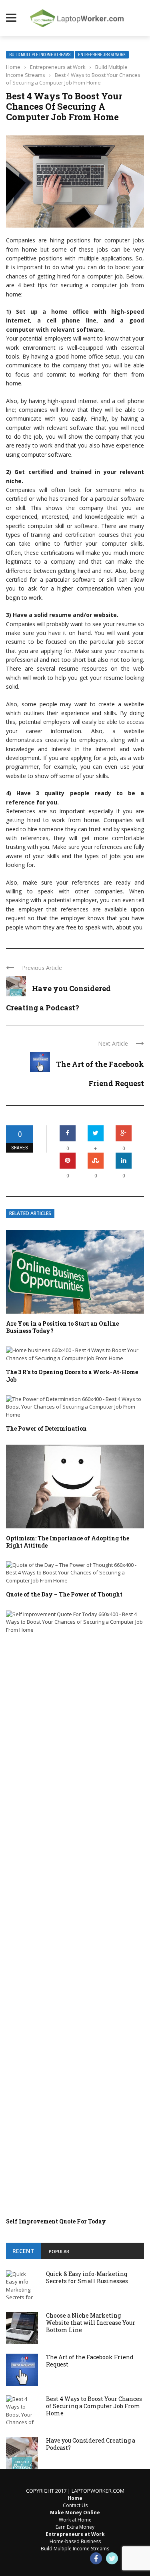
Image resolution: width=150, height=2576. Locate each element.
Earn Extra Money (75, 2527)
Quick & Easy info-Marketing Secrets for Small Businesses (87, 2277)
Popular (59, 2251)
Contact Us (75, 2505)
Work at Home (75, 2520)
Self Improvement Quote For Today (56, 2221)
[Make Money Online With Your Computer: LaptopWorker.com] (87, 18)
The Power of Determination (46, 1428)
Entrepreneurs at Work (102, 55)
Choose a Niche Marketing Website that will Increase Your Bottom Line (91, 2323)
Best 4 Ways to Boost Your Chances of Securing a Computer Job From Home (94, 2406)
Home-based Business (75, 2541)
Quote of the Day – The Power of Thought (64, 1594)
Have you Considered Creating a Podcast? (91, 2444)
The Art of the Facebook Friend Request (90, 2361)
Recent (23, 2251)
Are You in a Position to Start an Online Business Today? (62, 1327)
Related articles (30, 1213)
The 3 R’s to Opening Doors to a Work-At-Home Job (72, 1376)
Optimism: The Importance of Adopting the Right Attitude (68, 1542)
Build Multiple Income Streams (40, 55)
